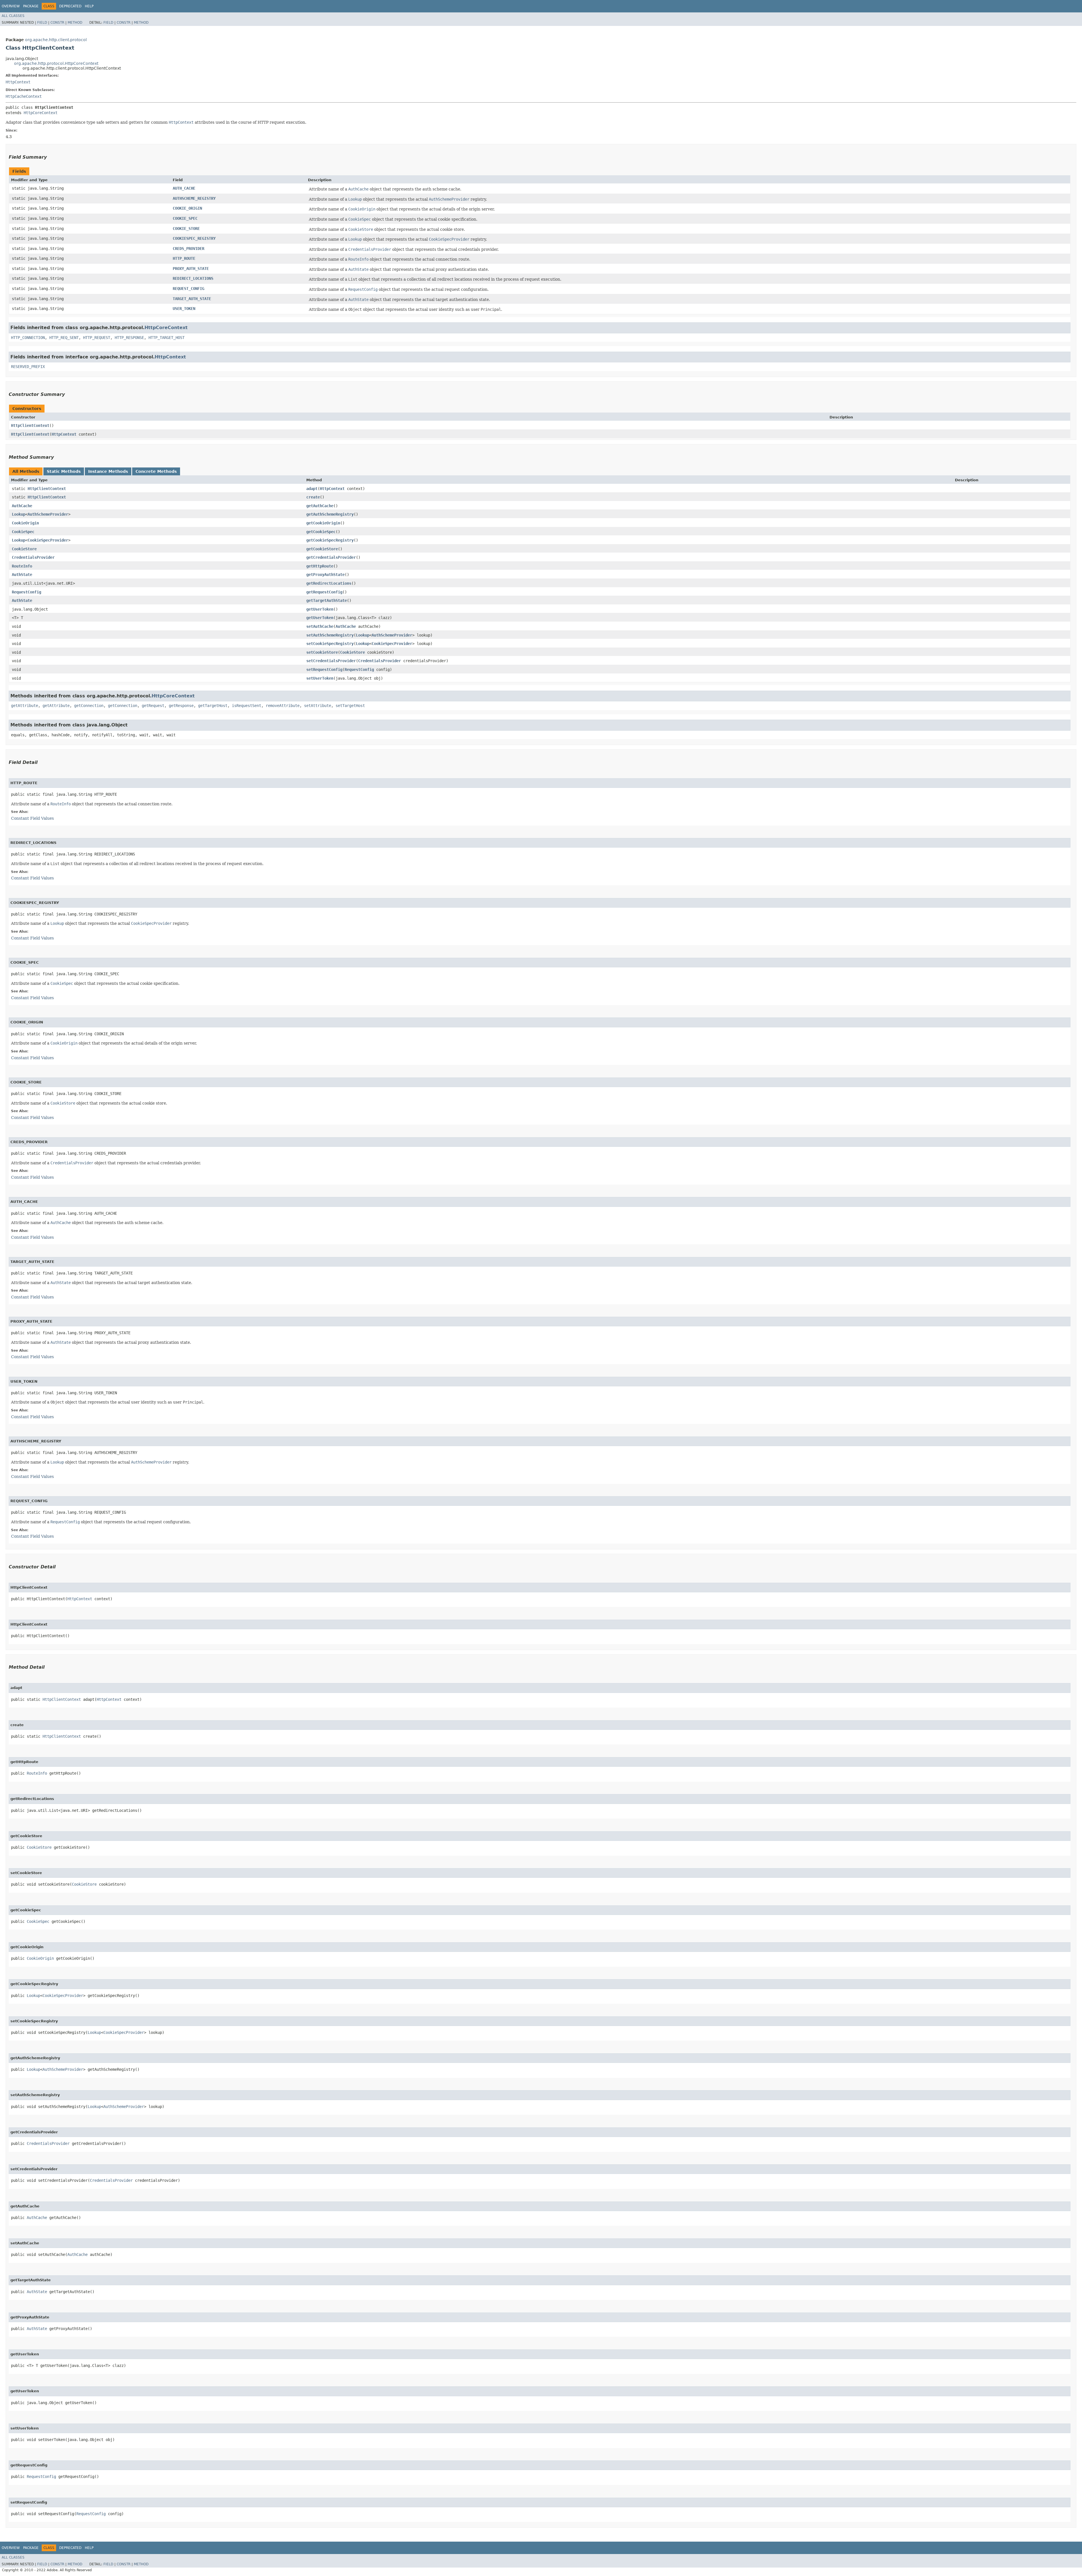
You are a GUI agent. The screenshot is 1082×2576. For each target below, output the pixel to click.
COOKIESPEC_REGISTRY (194, 238)
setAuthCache (320, 626)
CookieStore (24, 549)
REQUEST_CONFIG (189, 289)
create (313, 497)
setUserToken (320, 678)
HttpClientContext (30, 425)
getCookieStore (322, 549)
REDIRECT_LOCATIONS (193, 278)
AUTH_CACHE (184, 188)
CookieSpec (23, 532)
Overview (11, 6)
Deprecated (70, 6)
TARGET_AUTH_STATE (192, 299)
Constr (57, 23)
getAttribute (25, 706)
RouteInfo (22, 566)
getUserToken (320, 609)
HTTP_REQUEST (97, 338)
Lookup (19, 514)
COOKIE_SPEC (185, 218)
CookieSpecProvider (48, 540)
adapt (312, 489)
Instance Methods (108, 471)
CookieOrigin (25, 523)
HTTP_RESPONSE (129, 338)
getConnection (89, 706)
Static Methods (64, 471)
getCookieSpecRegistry (330, 540)
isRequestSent (247, 706)
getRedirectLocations (329, 583)
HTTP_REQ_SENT (64, 338)
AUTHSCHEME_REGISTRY (194, 198)
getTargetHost (213, 706)
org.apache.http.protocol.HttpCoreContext (56, 63)
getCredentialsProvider (331, 557)
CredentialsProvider (33, 557)
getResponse (181, 706)
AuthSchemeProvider (48, 514)
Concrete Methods (156, 471)
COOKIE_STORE (186, 229)
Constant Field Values (32, 818)
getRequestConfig (324, 592)
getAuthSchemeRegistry (330, 514)
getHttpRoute (320, 566)
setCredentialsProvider (331, 661)
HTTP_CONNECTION (28, 338)
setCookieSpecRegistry (330, 644)
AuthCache (22, 506)
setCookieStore (322, 652)
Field (42, 23)
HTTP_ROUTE (184, 258)
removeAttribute (283, 706)
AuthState (22, 575)
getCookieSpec (321, 532)
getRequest (153, 706)
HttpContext (18, 82)
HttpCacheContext (24, 96)
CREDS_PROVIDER (189, 249)
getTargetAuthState (327, 600)
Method (75, 23)
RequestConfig (26, 592)
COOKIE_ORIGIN (187, 208)
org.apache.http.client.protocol (56, 40)
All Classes (13, 16)
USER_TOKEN (184, 309)
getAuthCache (320, 506)
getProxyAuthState (325, 575)
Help (89, 6)
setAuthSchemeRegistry (330, 635)
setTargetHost (350, 706)
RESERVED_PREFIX (28, 367)
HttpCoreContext (41, 113)
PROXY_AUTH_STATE (191, 269)
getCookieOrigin (323, 523)
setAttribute (318, 706)
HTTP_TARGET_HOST (167, 338)
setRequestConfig (324, 670)
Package (31, 6)
